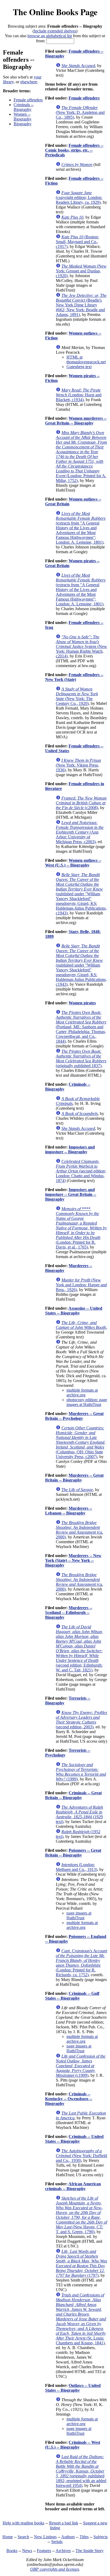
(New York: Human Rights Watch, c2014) (81, 646)
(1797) (81, 2263)
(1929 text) (79, 1814)
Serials (57, 2542)
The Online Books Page (55, 12)
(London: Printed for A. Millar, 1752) (81, 457)
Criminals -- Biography (24, 107)
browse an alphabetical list (50, 36)
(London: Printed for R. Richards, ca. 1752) (81, 1963)
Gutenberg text (79, 367)
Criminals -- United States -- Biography (74, 2139)
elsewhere (29, 82)
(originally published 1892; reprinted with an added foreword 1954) (81, 2471)
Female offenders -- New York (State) (74, 677)
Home (8, 2537)
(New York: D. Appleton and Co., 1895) (80, 112)
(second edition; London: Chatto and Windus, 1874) (81, 1171)
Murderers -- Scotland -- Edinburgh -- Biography (69, 1612)
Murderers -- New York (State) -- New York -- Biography (73, 1560)
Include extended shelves (55, 31)
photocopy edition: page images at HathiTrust (87, 1402)
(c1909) (81, 2066)
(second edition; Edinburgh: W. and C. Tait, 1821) (79, 1648)
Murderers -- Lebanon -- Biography (69, 1511)
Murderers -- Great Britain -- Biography (74, 1478)
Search (23, 2537)
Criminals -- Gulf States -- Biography (72, 1996)
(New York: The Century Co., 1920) (77, 696)
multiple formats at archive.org (82, 1393)
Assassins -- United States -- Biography (74, 1311)
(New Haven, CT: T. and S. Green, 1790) (81, 2215)
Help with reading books (23, 2523)
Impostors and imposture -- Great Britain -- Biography (71, 1194)
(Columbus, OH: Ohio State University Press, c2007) (81, 1442)
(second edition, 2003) (81, 1720)
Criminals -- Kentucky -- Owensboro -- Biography (69, 2099)
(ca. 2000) (79, 1530)
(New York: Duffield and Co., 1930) (81, 2156)
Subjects (101, 2537)
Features (44, 2551)
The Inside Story (90, 2551)
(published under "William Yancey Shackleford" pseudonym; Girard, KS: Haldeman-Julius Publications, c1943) (81, 894)
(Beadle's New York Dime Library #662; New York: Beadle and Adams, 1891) (81, 305)
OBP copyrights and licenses (55, 2569)
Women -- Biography (23, 117)
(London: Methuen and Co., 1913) (76, 1867)
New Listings (45, 2537)
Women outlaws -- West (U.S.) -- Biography (73, 863)
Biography (23, 124)
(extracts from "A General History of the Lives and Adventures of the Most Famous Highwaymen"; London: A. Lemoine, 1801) (81, 528)
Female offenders (28, 100)
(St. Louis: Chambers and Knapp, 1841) (81, 2319)
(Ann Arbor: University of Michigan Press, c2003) (80, 832)
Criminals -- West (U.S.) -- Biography (73, 2445)
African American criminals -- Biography (73, 2186)
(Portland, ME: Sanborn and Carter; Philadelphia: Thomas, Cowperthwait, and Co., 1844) (81, 1027)
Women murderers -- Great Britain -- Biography (76, 421)
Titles (84, 2537)
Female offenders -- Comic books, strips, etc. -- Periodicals (74, 150)
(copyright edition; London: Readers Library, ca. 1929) (79, 197)
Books (12, 2551)
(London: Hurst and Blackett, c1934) (79, 395)
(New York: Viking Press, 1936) (78, 765)
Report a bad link (64, 2523)
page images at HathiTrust (79, 1915)
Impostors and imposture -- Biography (70, 1149)
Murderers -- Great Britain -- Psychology (74, 1416)
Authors (68, 2537)
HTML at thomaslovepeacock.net (86, 359)
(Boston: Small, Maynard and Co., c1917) (77, 242)
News (27, 2551)
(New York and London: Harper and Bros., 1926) (81, 1285)
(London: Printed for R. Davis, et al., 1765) (81, 1228)
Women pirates (82, 1003)
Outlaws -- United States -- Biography (73, 2388)
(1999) (81, 1772)
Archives (63, 2551)
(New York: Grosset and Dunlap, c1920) (81, 271)
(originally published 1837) (81, 1058)
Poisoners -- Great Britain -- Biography (73, 1853)
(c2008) (81, 803)
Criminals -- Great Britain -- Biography (73, 1795)
